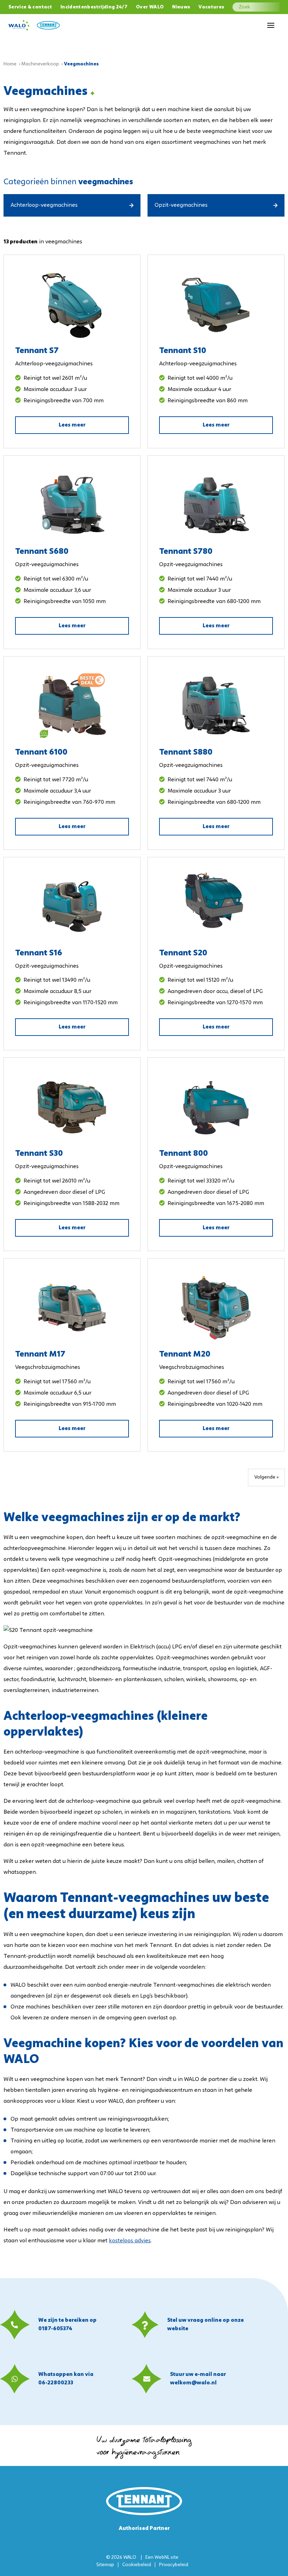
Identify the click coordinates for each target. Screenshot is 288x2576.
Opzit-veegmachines (181, 205)
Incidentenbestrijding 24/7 (94, 7)
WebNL (162, 2558)
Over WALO (150, 7)
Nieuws (181, 7)
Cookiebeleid (137, 2565)
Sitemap (105, 2565)
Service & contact (30, 7)
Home (10, 64)
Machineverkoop (40, 64)
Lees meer (72, 425)
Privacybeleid (174, 2565)
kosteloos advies (130, 2241)
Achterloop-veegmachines (44, 205)
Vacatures (211, 7)
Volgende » (266, 1477)
